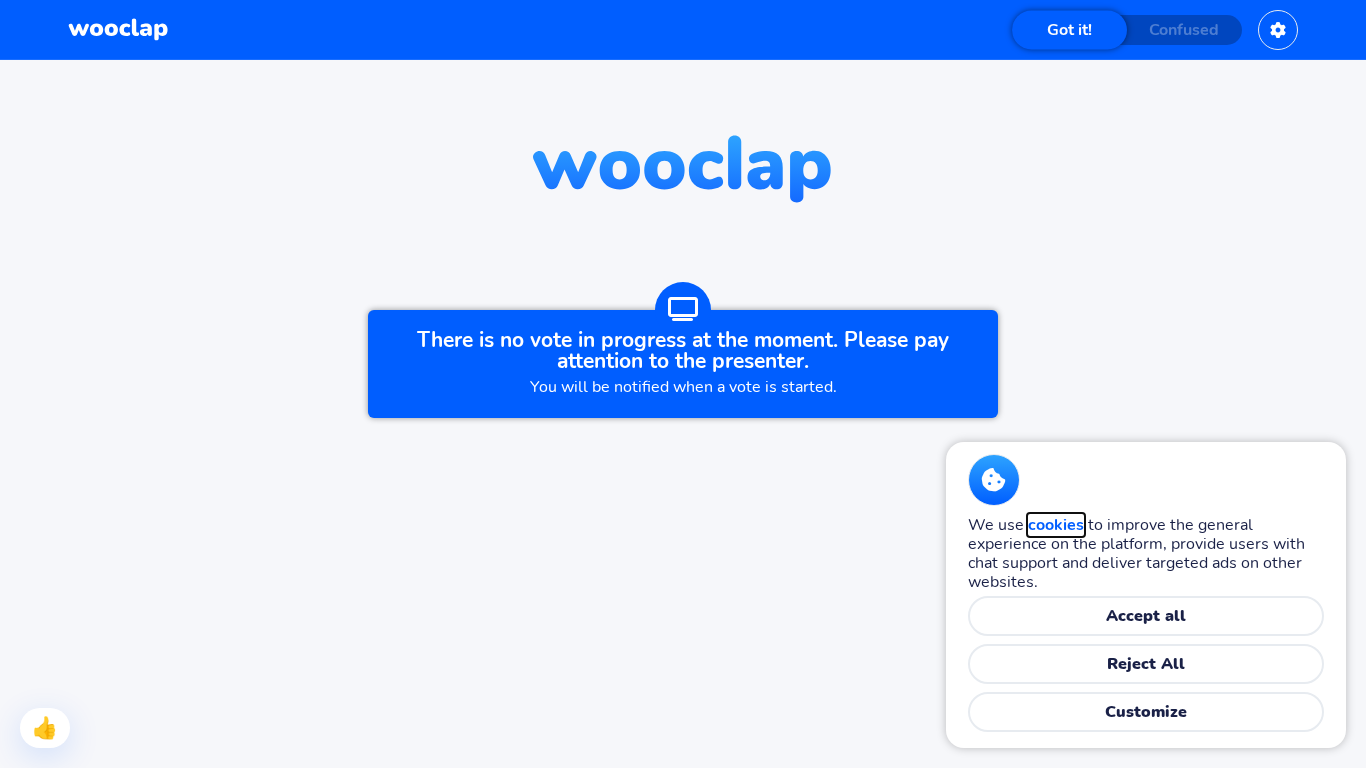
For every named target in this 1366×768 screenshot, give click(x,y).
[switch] (1127, 30)
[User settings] (1278, 30)
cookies (1056, 525)
